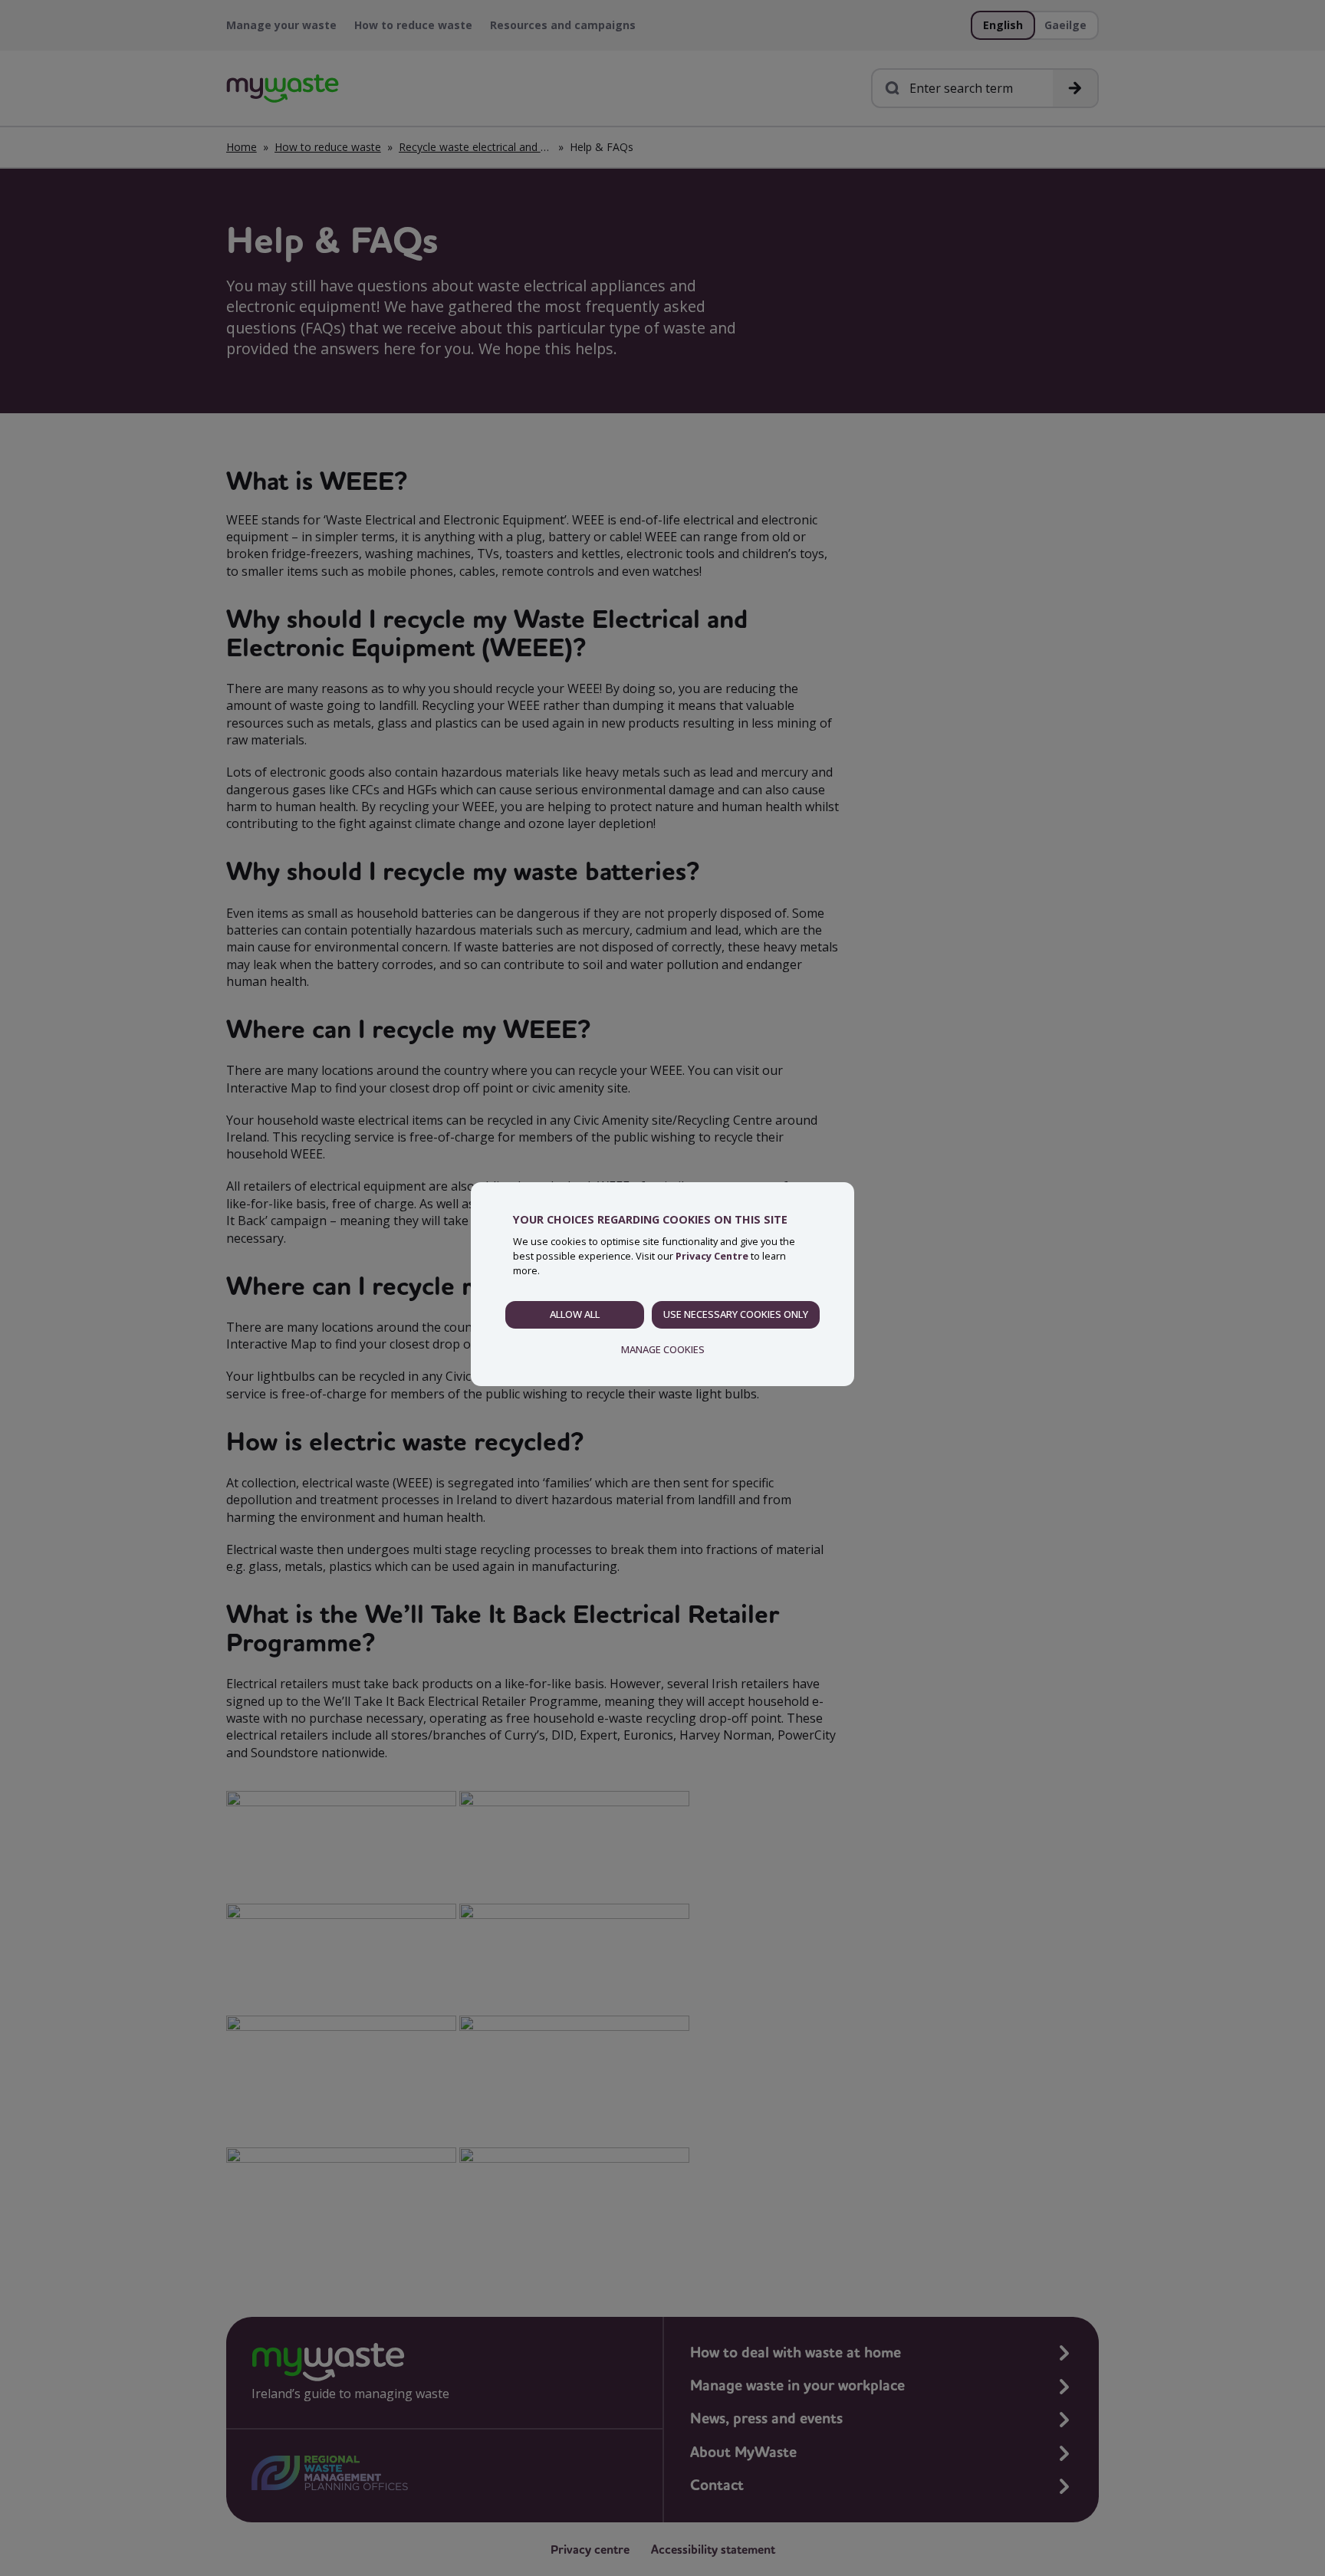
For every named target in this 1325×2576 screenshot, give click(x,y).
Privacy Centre (712, 1256)
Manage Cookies (663, 1349)
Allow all (575, 1314)
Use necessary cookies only (736, 1314)
